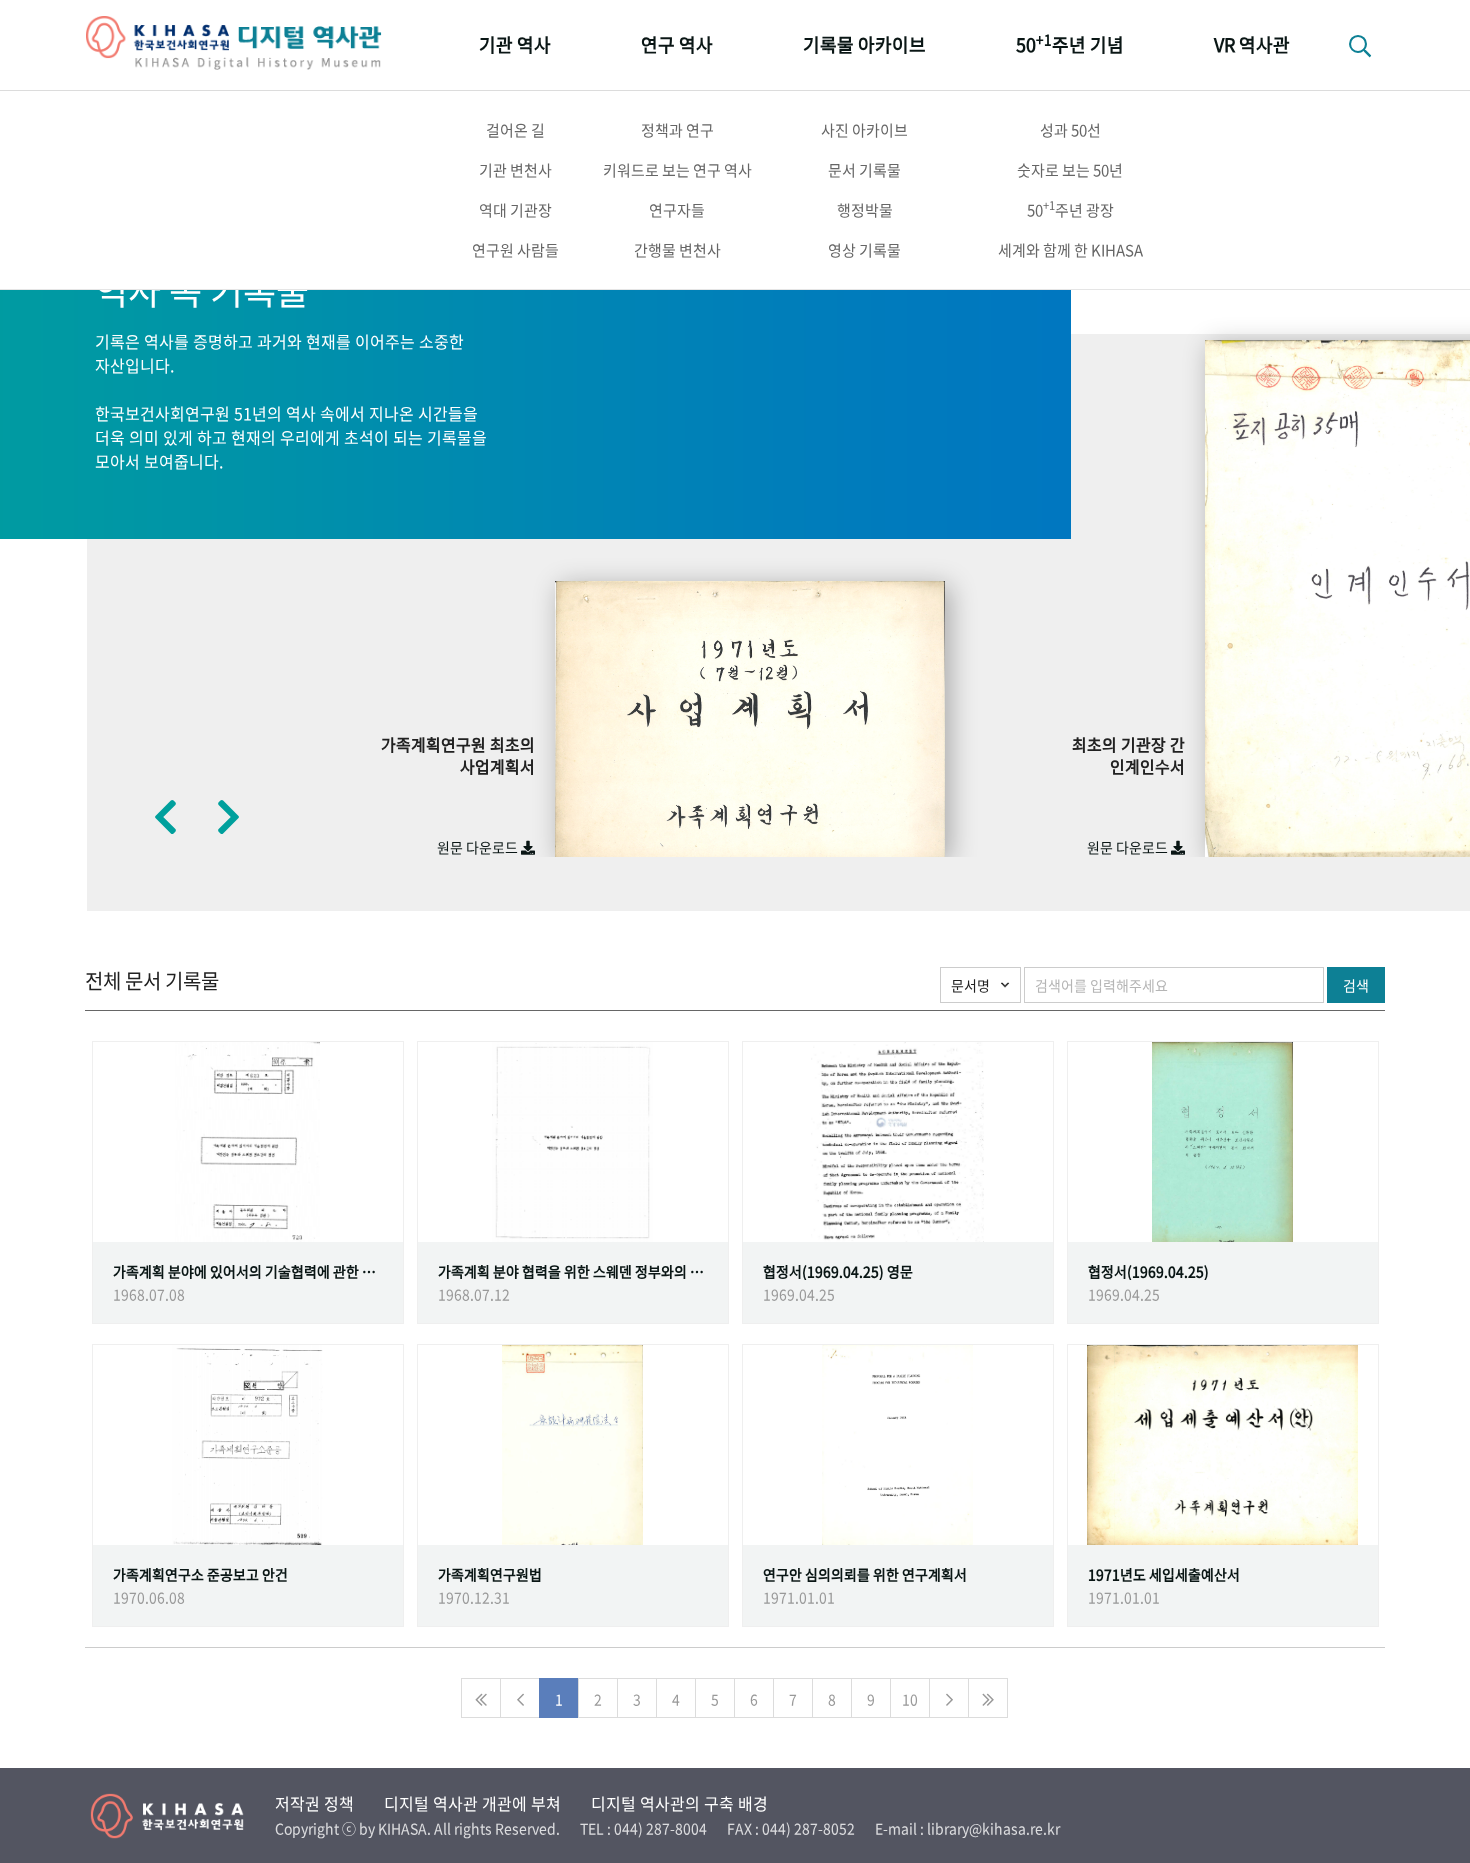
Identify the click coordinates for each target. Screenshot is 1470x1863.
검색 (1356, 985)
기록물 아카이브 (864, 44)
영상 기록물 (864, 250)
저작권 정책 (314, 1803)
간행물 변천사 (677, 250)
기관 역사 (515, 44)
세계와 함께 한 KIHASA (1070, 250)
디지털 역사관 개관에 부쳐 (472, 1803)
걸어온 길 (515, 130)
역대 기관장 (515, 210)
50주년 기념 (1070, 43)
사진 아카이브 (864, 130)
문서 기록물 (864, 170)
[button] (165, 816)
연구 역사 (677, 44)
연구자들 (677, 210)
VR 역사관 (1252, 44)
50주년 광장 (1070, 209)
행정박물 (865, 210)
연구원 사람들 (515, 250)
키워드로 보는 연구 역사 (677, 170)
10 (910, 1699)
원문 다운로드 (479, 847)
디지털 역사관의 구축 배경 (679, 1803)
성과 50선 (1070, 130)
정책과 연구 (677, 130)
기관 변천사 (515, 170)
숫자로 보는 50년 (1070, 170)
